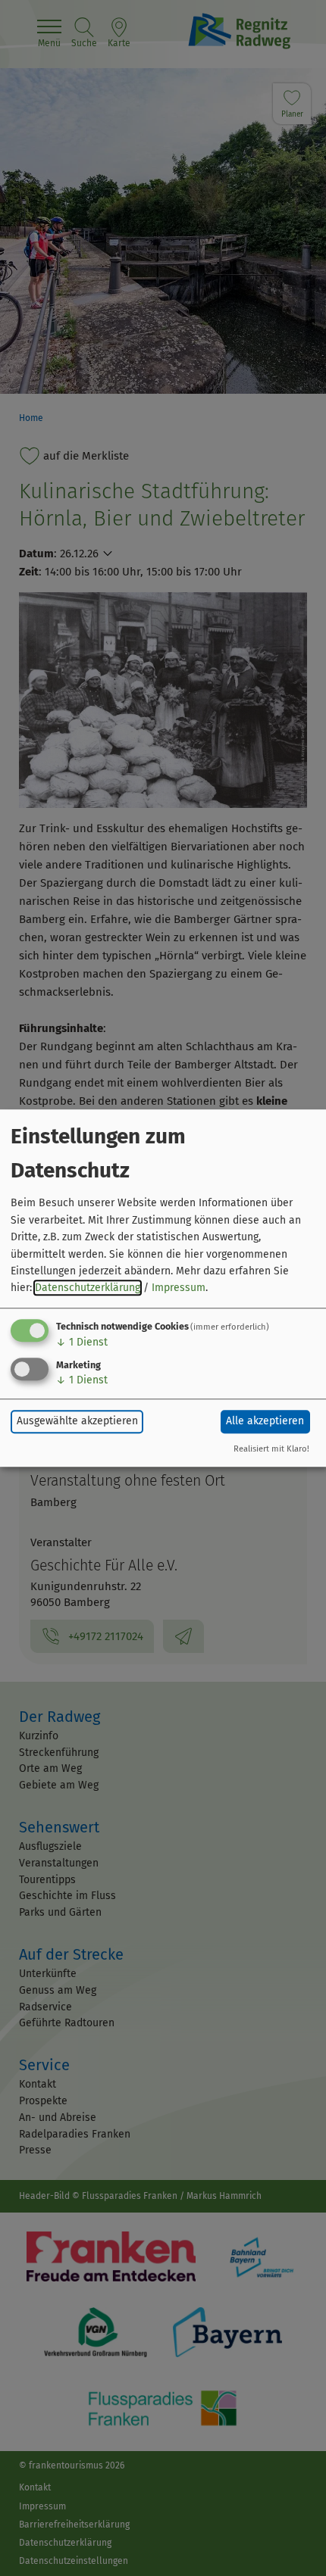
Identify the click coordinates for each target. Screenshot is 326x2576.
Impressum (179, 1288)
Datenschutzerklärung (88, 1288)
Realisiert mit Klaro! (271, 1449)
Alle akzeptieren (265, 1421)
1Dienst (82, 1342)
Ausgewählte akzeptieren (77, 1421)
